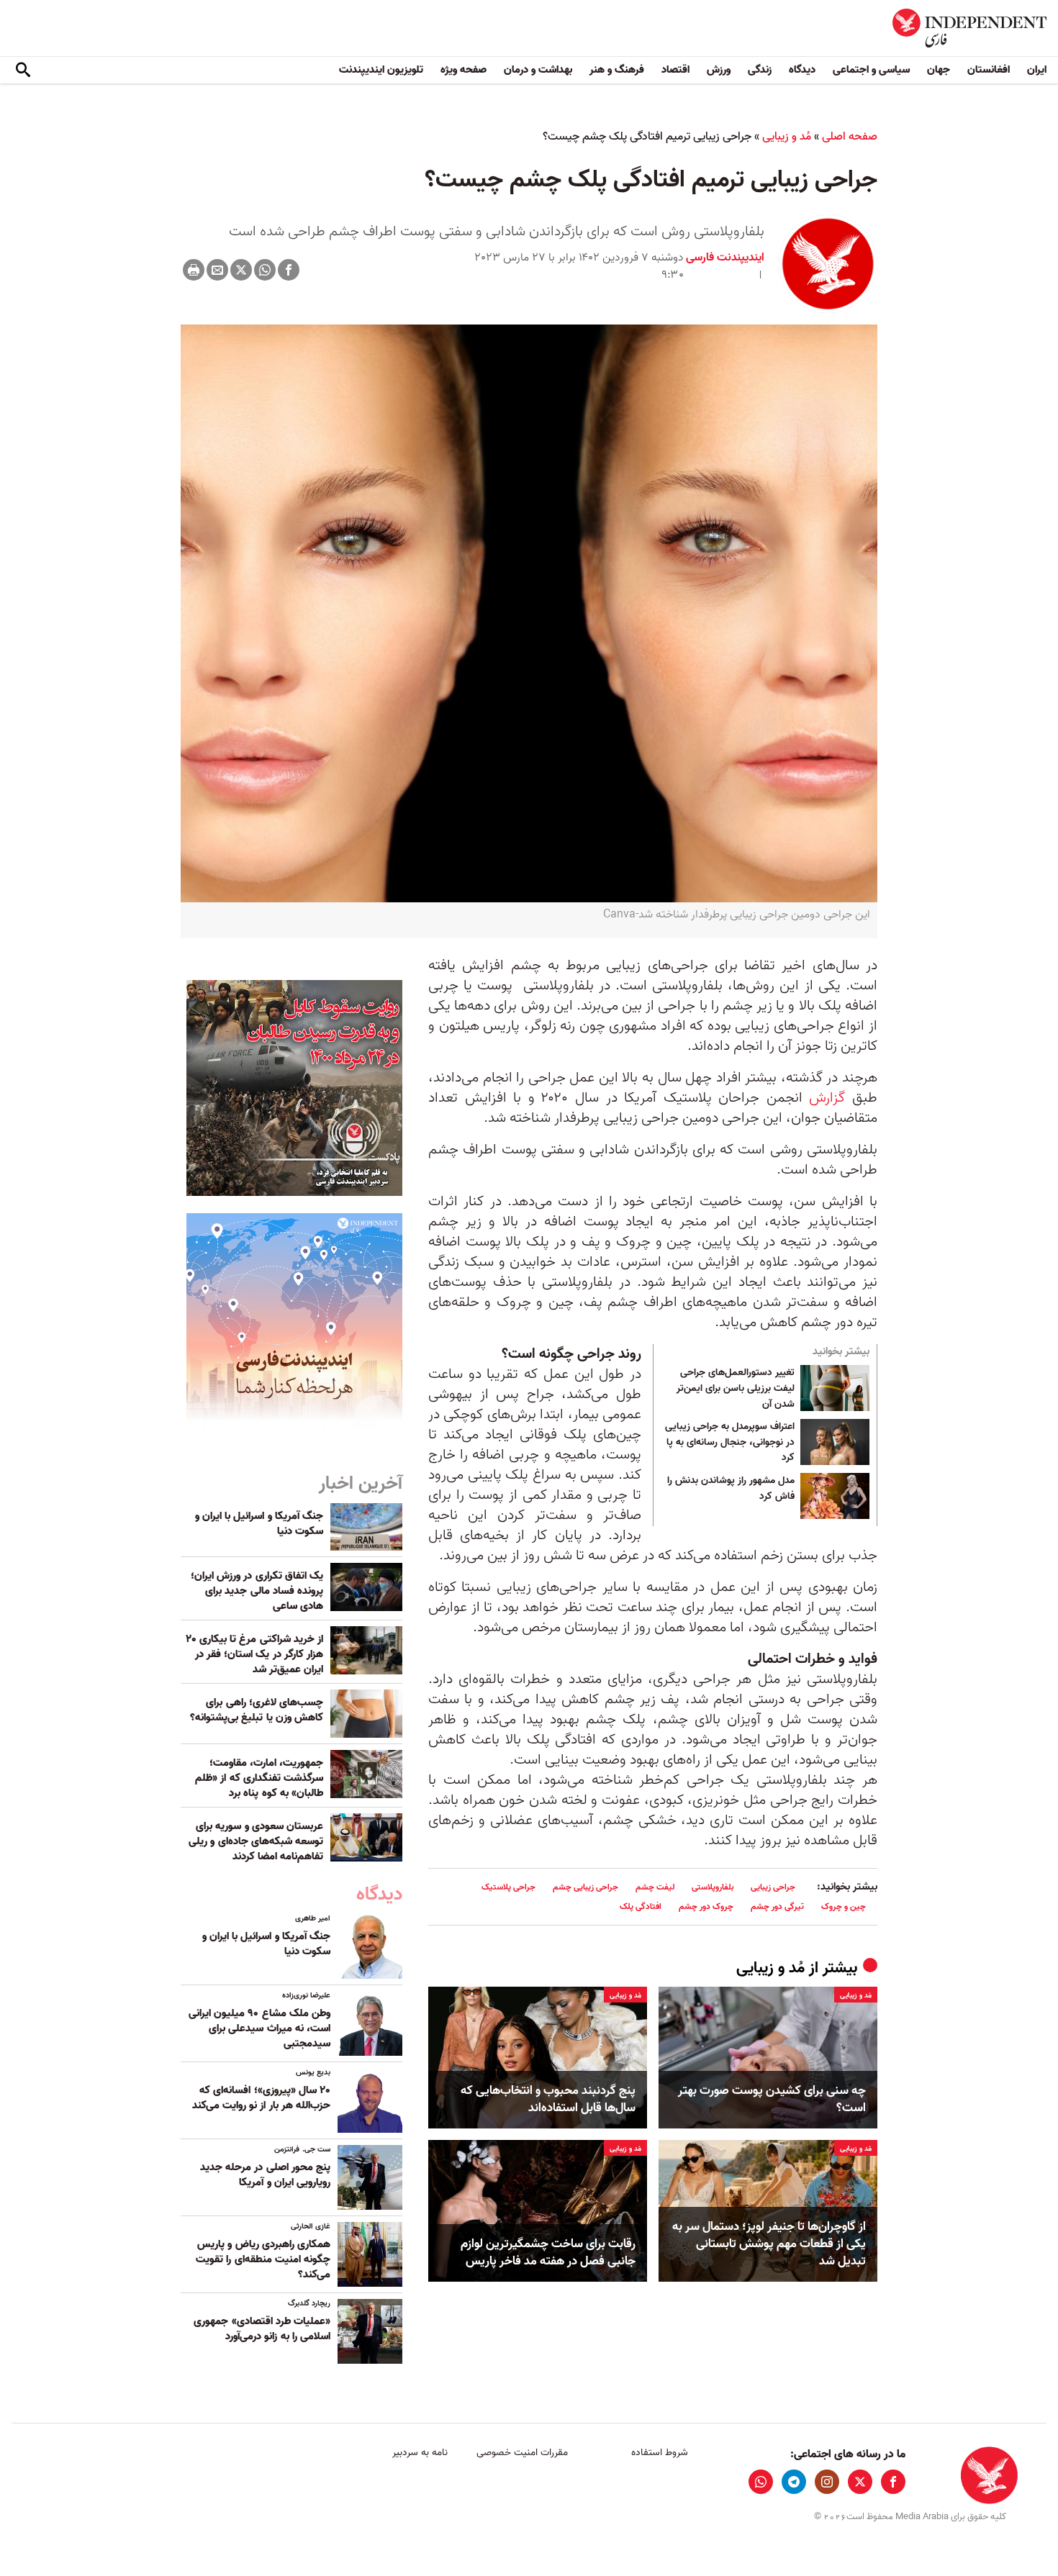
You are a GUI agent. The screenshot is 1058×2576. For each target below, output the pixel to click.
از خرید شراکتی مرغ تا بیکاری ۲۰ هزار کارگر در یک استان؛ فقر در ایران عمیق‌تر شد (254, 1654)
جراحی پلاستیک (508, 1887)
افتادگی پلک (641, 1906)
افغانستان (989, 70)
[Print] (194, 270)
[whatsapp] (761, 2482)
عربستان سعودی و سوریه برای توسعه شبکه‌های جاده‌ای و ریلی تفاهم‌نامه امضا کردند (256, 1841)
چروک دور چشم (706, 1906)
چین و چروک (844, 1906)
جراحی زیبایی (773, 1887)
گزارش (827, 1098)
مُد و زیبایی (787, 137)
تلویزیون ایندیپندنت (381, 70)
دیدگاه (802, 70)
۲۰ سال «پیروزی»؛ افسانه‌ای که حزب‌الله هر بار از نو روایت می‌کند (261, 2098)
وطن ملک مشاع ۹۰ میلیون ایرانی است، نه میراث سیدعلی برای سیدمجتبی (259, 2028)
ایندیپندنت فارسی (725, 258)
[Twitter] (241, 270)
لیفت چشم (655, 1887)
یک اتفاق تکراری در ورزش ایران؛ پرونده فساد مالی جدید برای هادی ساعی (257, 1591)
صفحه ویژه (464, 70)
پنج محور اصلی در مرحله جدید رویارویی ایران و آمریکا (265, 2175)
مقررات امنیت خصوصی (522, 2453)
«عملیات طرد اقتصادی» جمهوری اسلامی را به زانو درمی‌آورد (262, 2329)
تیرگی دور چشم (777, 1906)
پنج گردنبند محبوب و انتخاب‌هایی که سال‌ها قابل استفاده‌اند (548, 2100)
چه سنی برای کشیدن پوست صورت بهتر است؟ (772, 2100)
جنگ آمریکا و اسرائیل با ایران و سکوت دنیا (259, 1524)
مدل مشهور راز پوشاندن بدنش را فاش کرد (731, 1489)
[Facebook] (289, 270)
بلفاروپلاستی (713, 1887)
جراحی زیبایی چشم (585, 1887)
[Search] (23, 71)
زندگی (760, 70)
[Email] (217, 270)
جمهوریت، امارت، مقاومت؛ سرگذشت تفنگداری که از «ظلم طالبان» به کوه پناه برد (259, 1778)
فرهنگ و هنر (617, 70)
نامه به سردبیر (420, 2453)
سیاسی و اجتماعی (871, 70)
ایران (1037, 70)
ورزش (719, 70)
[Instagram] (827, 2482)
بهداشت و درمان (538, 70)
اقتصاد (675, 70)
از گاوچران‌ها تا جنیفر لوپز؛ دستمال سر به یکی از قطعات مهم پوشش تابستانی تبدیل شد (769, 2244)
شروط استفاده (660, 2453)
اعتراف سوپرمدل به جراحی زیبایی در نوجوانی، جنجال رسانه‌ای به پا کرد (730, 1442)
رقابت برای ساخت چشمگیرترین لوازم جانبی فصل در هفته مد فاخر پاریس (548, 2253)
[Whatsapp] (265, 270)
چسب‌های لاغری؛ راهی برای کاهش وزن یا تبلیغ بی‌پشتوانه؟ (257, 1710)
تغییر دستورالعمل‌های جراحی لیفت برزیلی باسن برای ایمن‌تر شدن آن (736, 1388)
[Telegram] (794, 2482)
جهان (939, 70)
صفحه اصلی (850, 137)
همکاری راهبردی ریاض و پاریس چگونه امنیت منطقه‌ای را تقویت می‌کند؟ (263, 2259)
